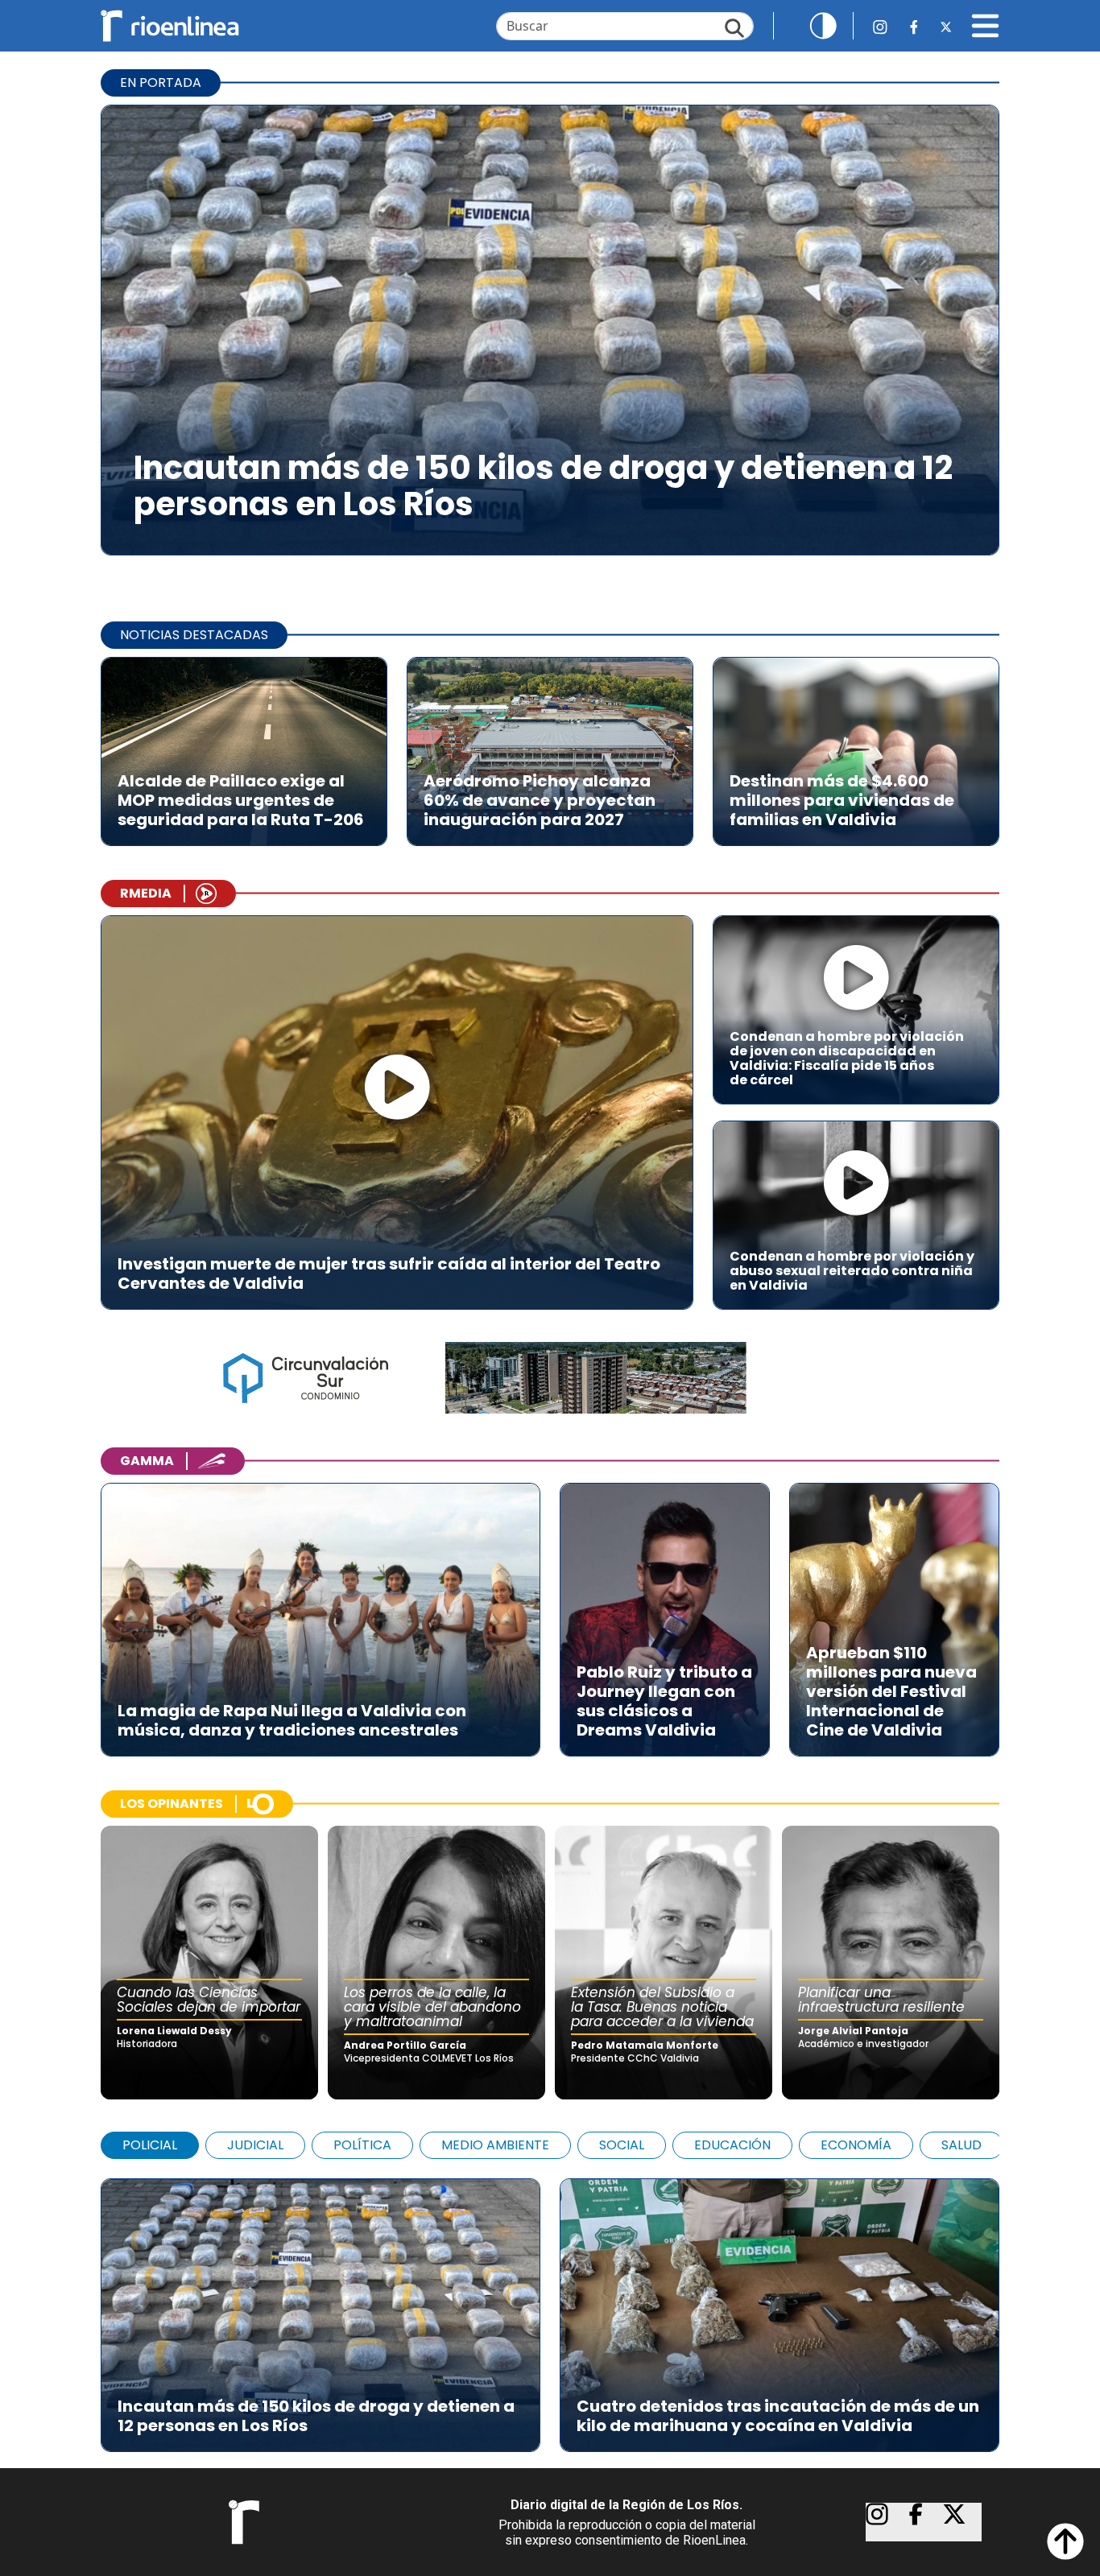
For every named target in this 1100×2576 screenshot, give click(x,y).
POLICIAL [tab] (150, 2145)
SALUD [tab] (961, 2145)
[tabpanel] (550, 2307)
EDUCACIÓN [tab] (732, 2145)
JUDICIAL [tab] (255, 2145)
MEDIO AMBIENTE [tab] (495, 2145)
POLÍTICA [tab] (362, 2145)
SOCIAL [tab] (622, 2145)
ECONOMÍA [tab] (856, 2145)
